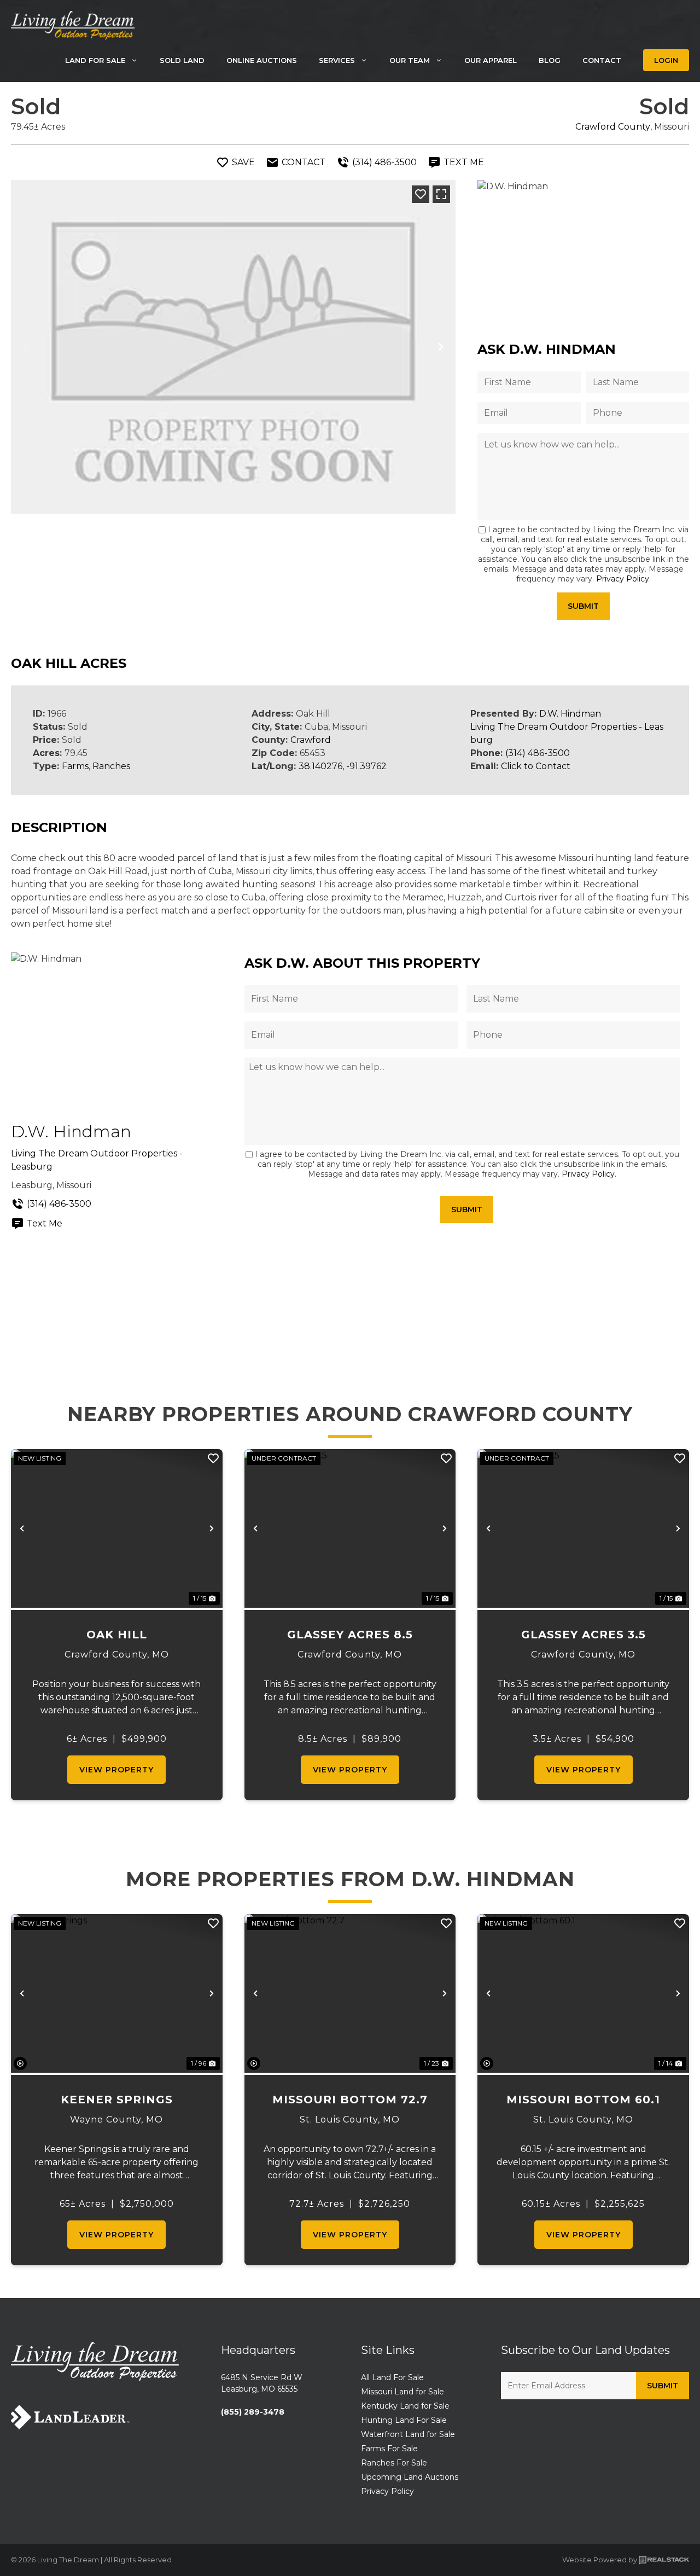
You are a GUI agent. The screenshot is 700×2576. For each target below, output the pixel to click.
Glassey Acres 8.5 (350, 1635)
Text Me (45, 1223)
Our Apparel (491, 60)
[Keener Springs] (117, 1993)
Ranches (111, 766)
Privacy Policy (623, 579)
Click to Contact (536, 766)
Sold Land (182, 60)
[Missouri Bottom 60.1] (583, 1993)
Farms (75, 766)
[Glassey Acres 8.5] (350, 1528)
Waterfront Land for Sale (408, 2434)
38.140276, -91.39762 (343, 766)
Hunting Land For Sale (404, 2420)
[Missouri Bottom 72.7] (350, 1993)
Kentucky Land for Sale (405, 2406)
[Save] (421, 194)
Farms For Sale (389, 2449)
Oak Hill (117, 1635)
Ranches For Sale (394, 2463)
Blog (550, 60)
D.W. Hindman (570, 714)
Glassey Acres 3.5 (584, 1635)
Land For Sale (95, 60)
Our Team (410, 60)
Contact (602, 60)
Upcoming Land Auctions (410, 2477)
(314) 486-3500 (538, 753)
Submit (583, 606)
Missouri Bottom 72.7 (350, 2100)
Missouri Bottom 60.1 (583, 2100)
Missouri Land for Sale (402, 2392)
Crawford (311, 740)
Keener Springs (117, 2100)
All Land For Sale (392, 2377)
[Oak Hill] (117, 1528)
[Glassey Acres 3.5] (583, 1528)
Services (337, 60)
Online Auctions (262, 60)
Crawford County (613, 127)
